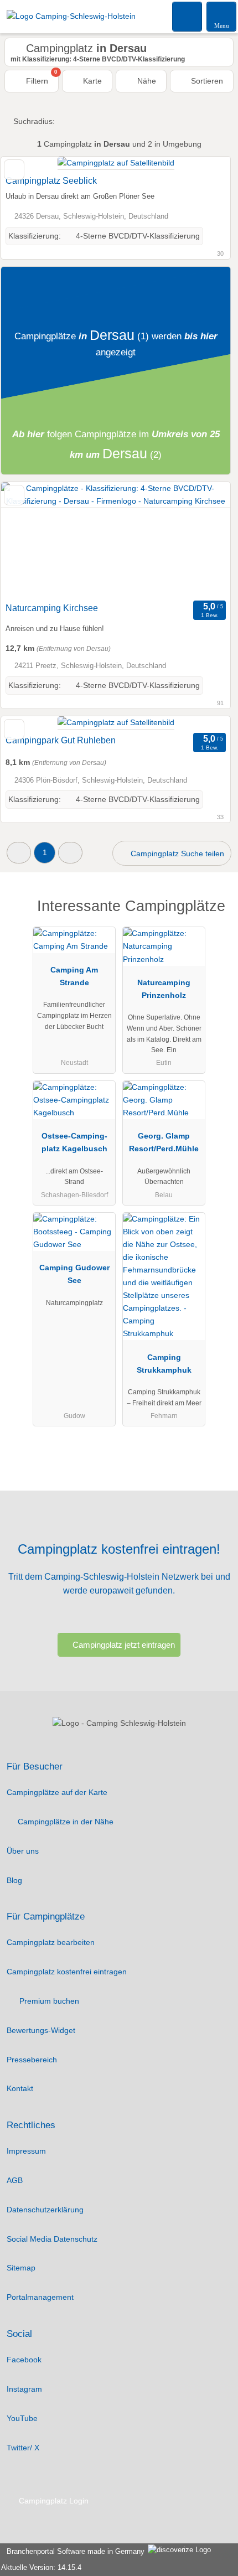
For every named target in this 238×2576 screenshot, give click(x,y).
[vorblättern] (203, 540)
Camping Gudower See (74, 1274)
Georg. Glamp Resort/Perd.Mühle (164, 1142)
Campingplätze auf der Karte (57, 1792)
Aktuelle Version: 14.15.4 (41, 2567)
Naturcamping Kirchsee (52, 608)
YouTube (22, 2418)
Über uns (23, 1851)
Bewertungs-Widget (41, 2030)
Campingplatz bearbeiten (51, 1942)
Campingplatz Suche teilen (176, 854)
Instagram (24, 2389)
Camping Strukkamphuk (164, 1364)
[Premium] (215, 916)
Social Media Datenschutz (52, 2239)
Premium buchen (48, 2001)
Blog (14, 1880)
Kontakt (20, 2088)
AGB (15, 2180)
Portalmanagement (40, 2297)
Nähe (146, 81)
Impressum (26, 2151)
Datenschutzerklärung (45, 2210)
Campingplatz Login (53, 2501)
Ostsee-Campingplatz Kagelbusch (74, 1142)
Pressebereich (32, 2060)
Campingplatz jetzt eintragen (124, 1645)
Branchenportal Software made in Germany (73, 2551)
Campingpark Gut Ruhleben (61, 740)
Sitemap (21, 2268)
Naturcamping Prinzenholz (164, 989)
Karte (91, 81)
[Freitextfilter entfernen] (188, 16)
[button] (19, 853)
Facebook (24, 2360)
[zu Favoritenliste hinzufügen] (14, 170)
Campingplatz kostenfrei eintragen (67, 1972)
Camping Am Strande (74, 976)
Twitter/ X (23, 2448)
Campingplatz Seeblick (51, 181)
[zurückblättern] (29, 540)
